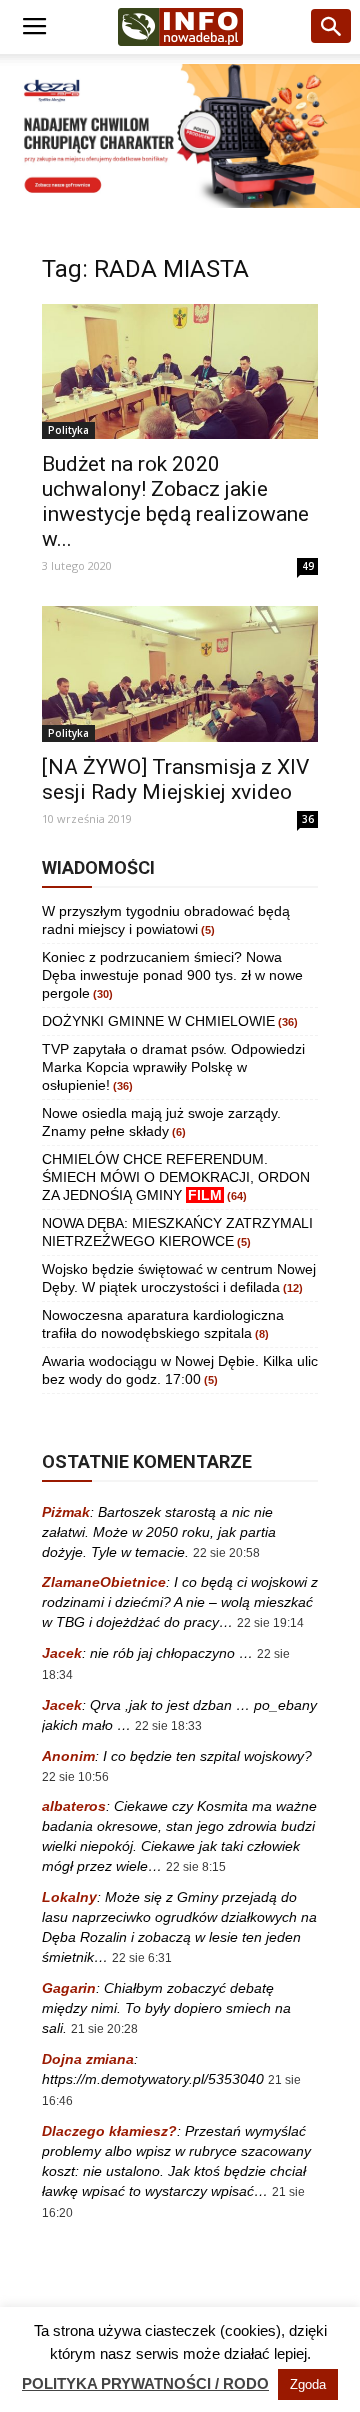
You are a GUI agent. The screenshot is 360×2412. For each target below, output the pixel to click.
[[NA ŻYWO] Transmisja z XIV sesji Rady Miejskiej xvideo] (180, 673)
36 (308, 819)
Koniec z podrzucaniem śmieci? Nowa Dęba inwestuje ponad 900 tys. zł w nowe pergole (172, 975)
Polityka (68, 430)
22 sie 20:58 (226, 1553)
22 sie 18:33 (168, 1726)
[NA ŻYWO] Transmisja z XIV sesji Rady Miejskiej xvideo (175, 779)
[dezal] (180, 136)
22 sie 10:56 (75, 1777)
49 (308, 566)
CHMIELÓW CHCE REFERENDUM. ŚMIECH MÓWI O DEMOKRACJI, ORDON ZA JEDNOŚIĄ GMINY (176, 1177)
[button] (332, 27)
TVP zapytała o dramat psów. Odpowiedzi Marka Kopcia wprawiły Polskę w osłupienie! (173, 1067)
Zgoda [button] (308, 2384)
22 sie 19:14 (270, 1623)
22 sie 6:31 (142, 1958)
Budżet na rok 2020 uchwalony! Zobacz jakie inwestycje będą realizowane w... (175, 501)
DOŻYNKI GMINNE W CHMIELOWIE (158, 1021)
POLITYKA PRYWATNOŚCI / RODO (145, 2383)
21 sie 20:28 (104, 2029)
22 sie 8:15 (196, 1867)
